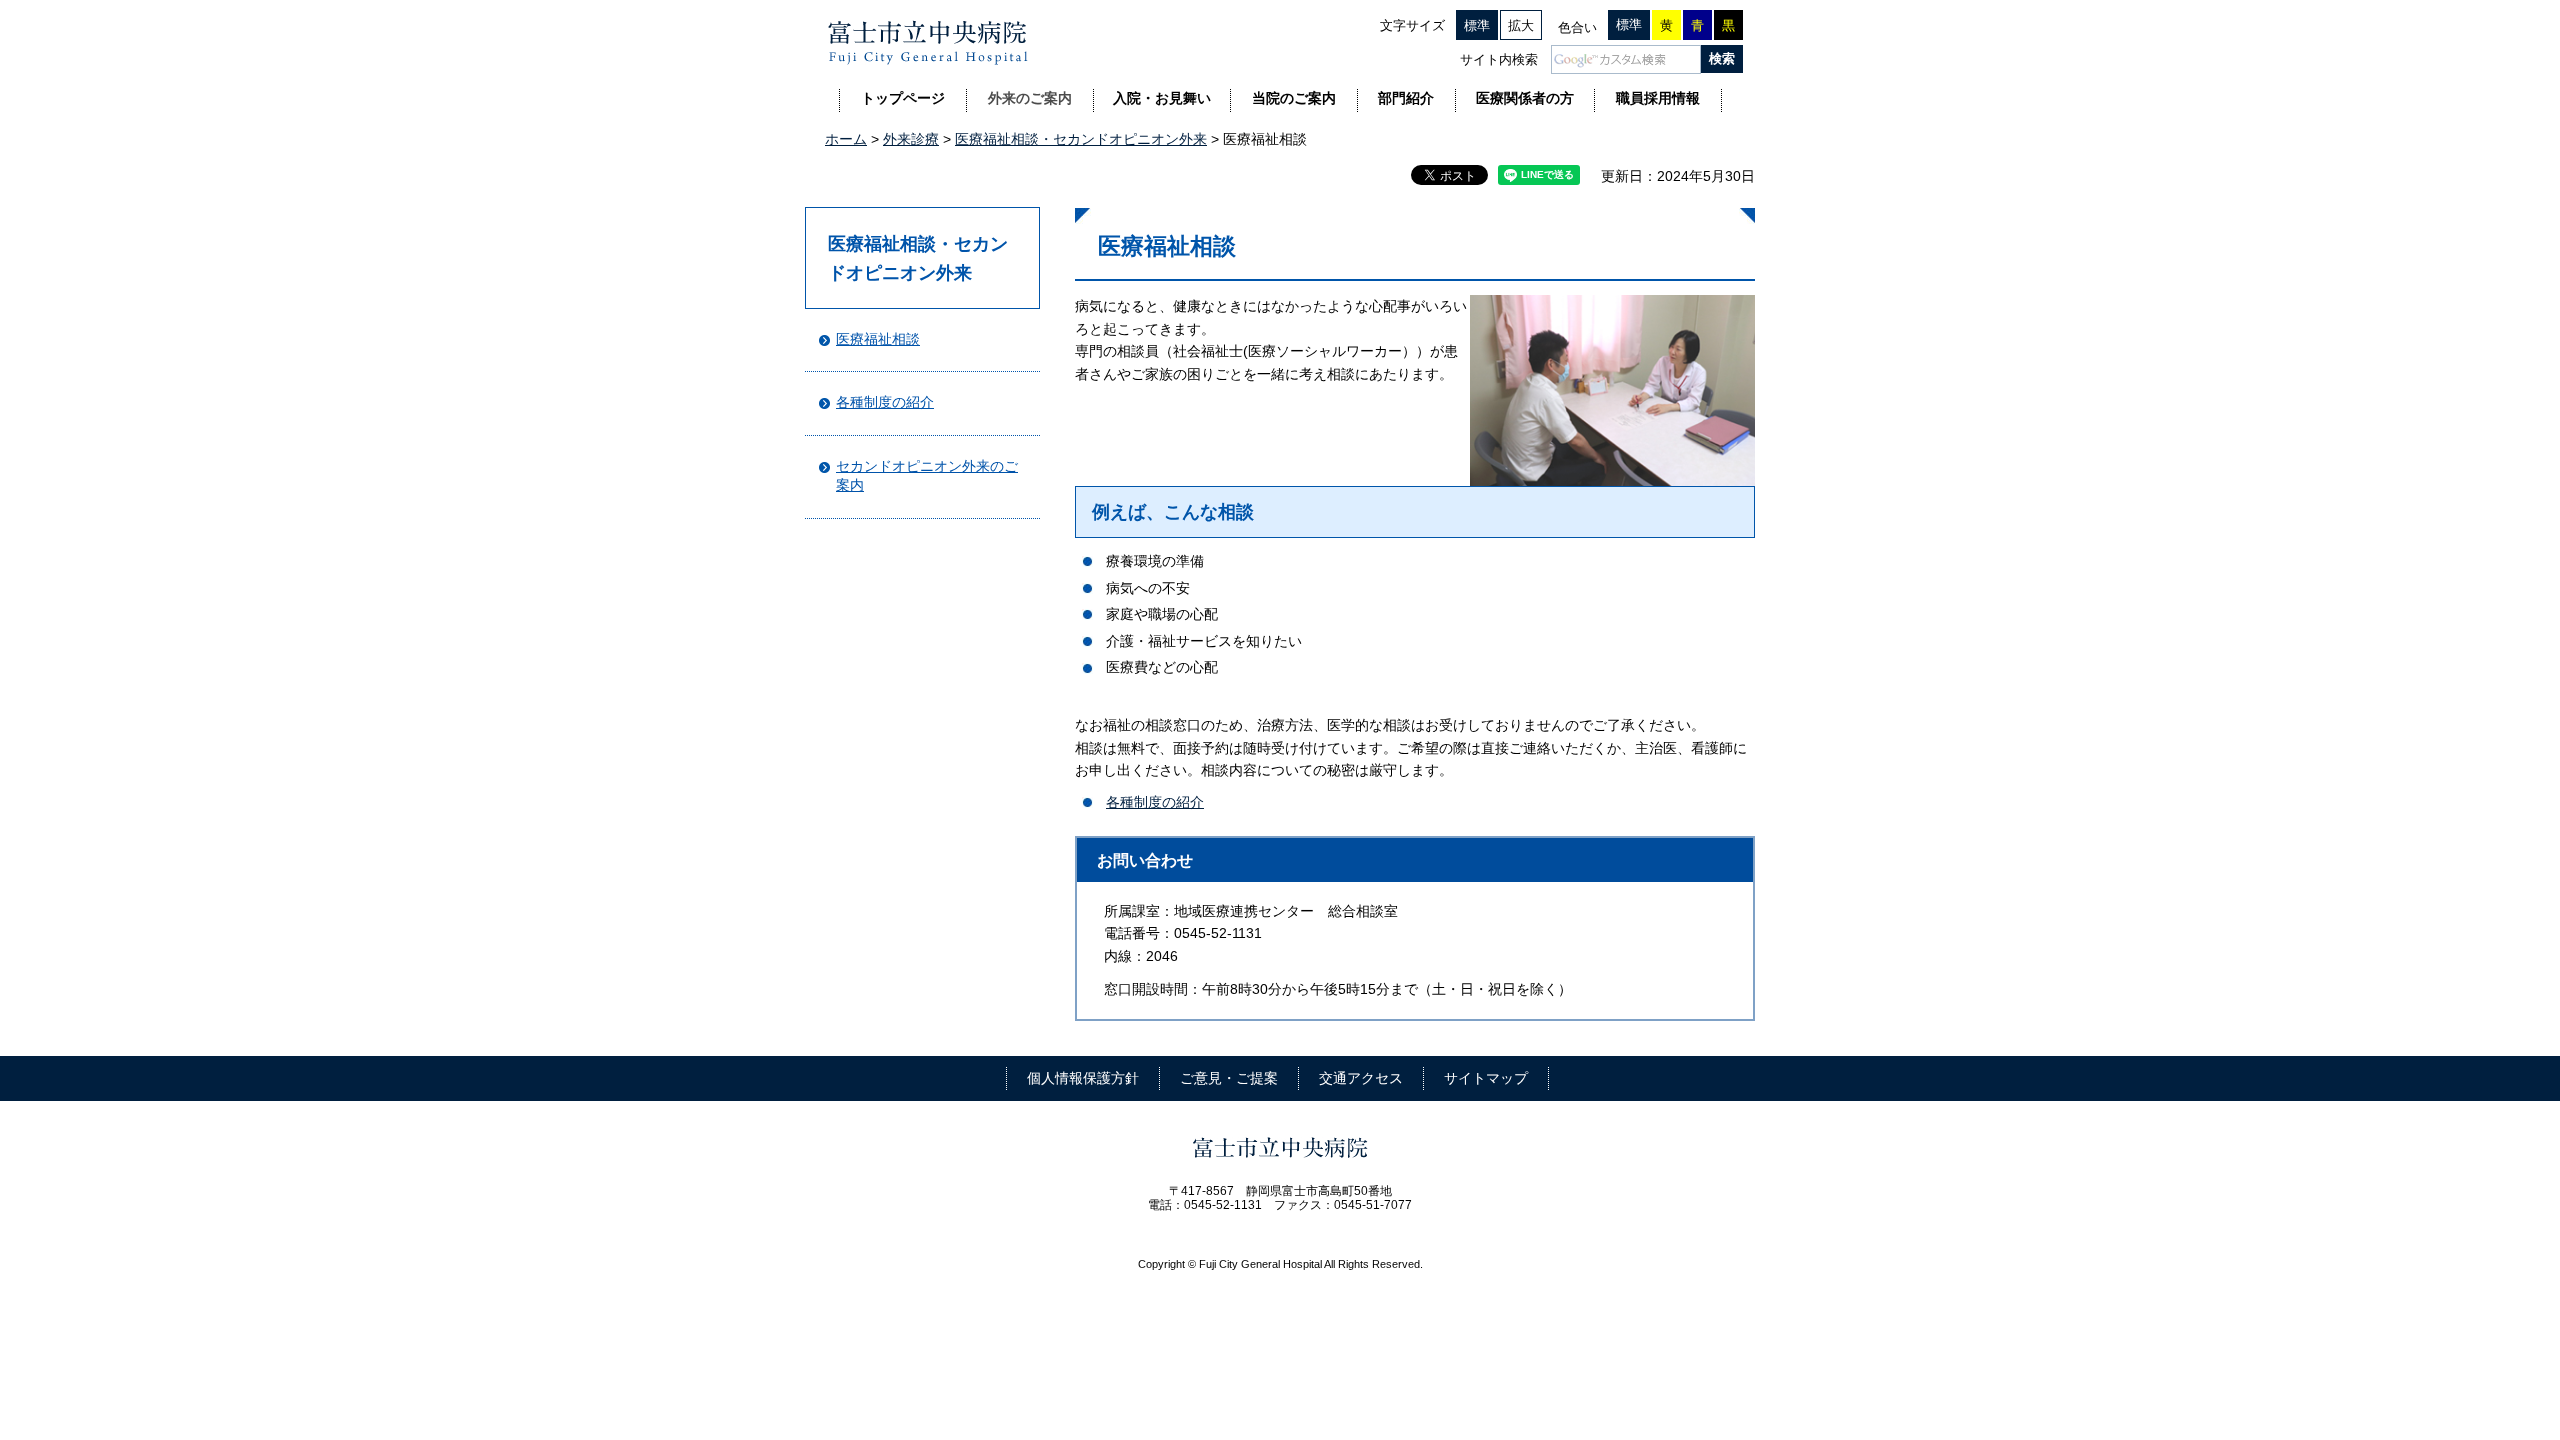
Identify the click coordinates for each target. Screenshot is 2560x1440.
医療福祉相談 (878, 339)
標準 (1477, 25)
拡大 (1521, 25)
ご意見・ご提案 (1229, 1078)
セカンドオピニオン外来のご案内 (927, 476)
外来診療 (911, 139)
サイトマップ (1486, 1078)
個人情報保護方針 (1083, 1078)
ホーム (846, 139)
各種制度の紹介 (885, 402)
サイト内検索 (1499, 59)
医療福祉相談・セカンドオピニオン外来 (1081, 139)
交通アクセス (1361, 1078)
